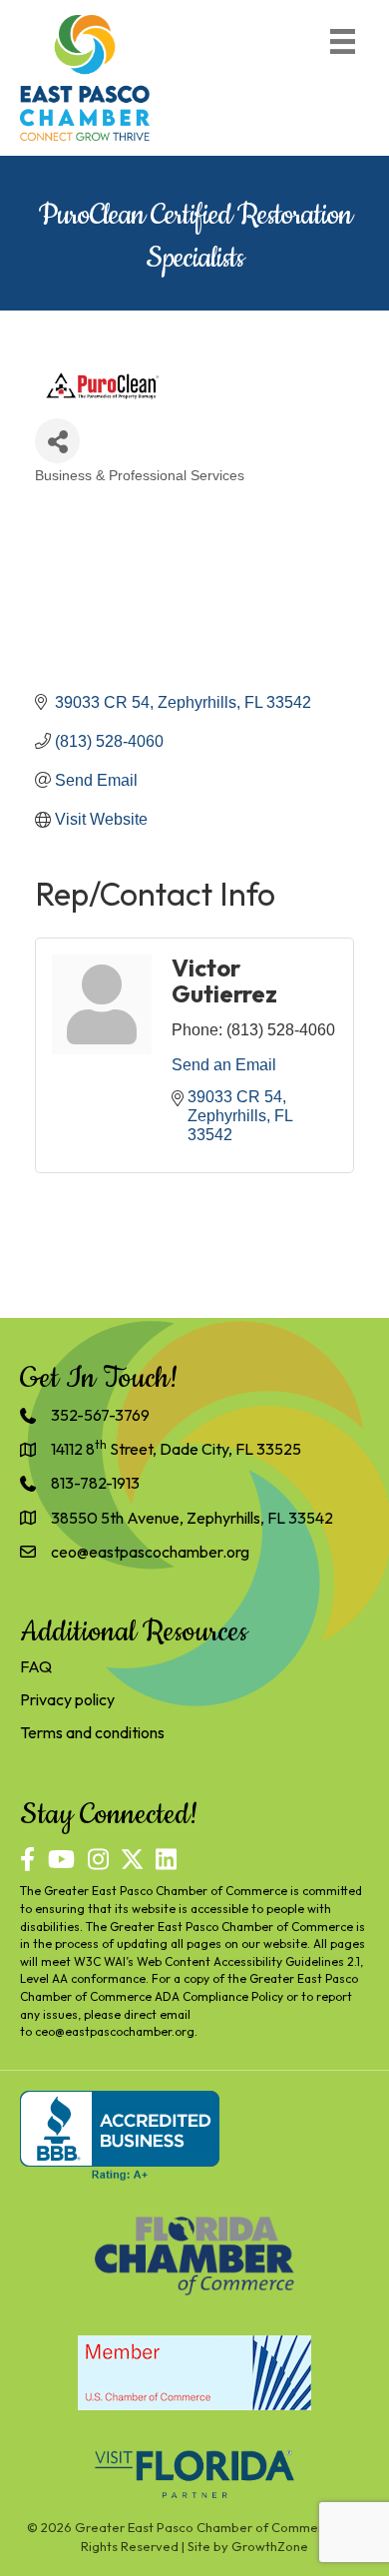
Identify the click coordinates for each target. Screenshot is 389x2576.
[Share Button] (57, 441)
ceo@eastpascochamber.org (115, 2031)
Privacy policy (67, 1699)
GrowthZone (270, 2546)
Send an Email (224, 1065)
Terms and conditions (92, 1732)
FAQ (36, 1666)
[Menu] (343, 41)
